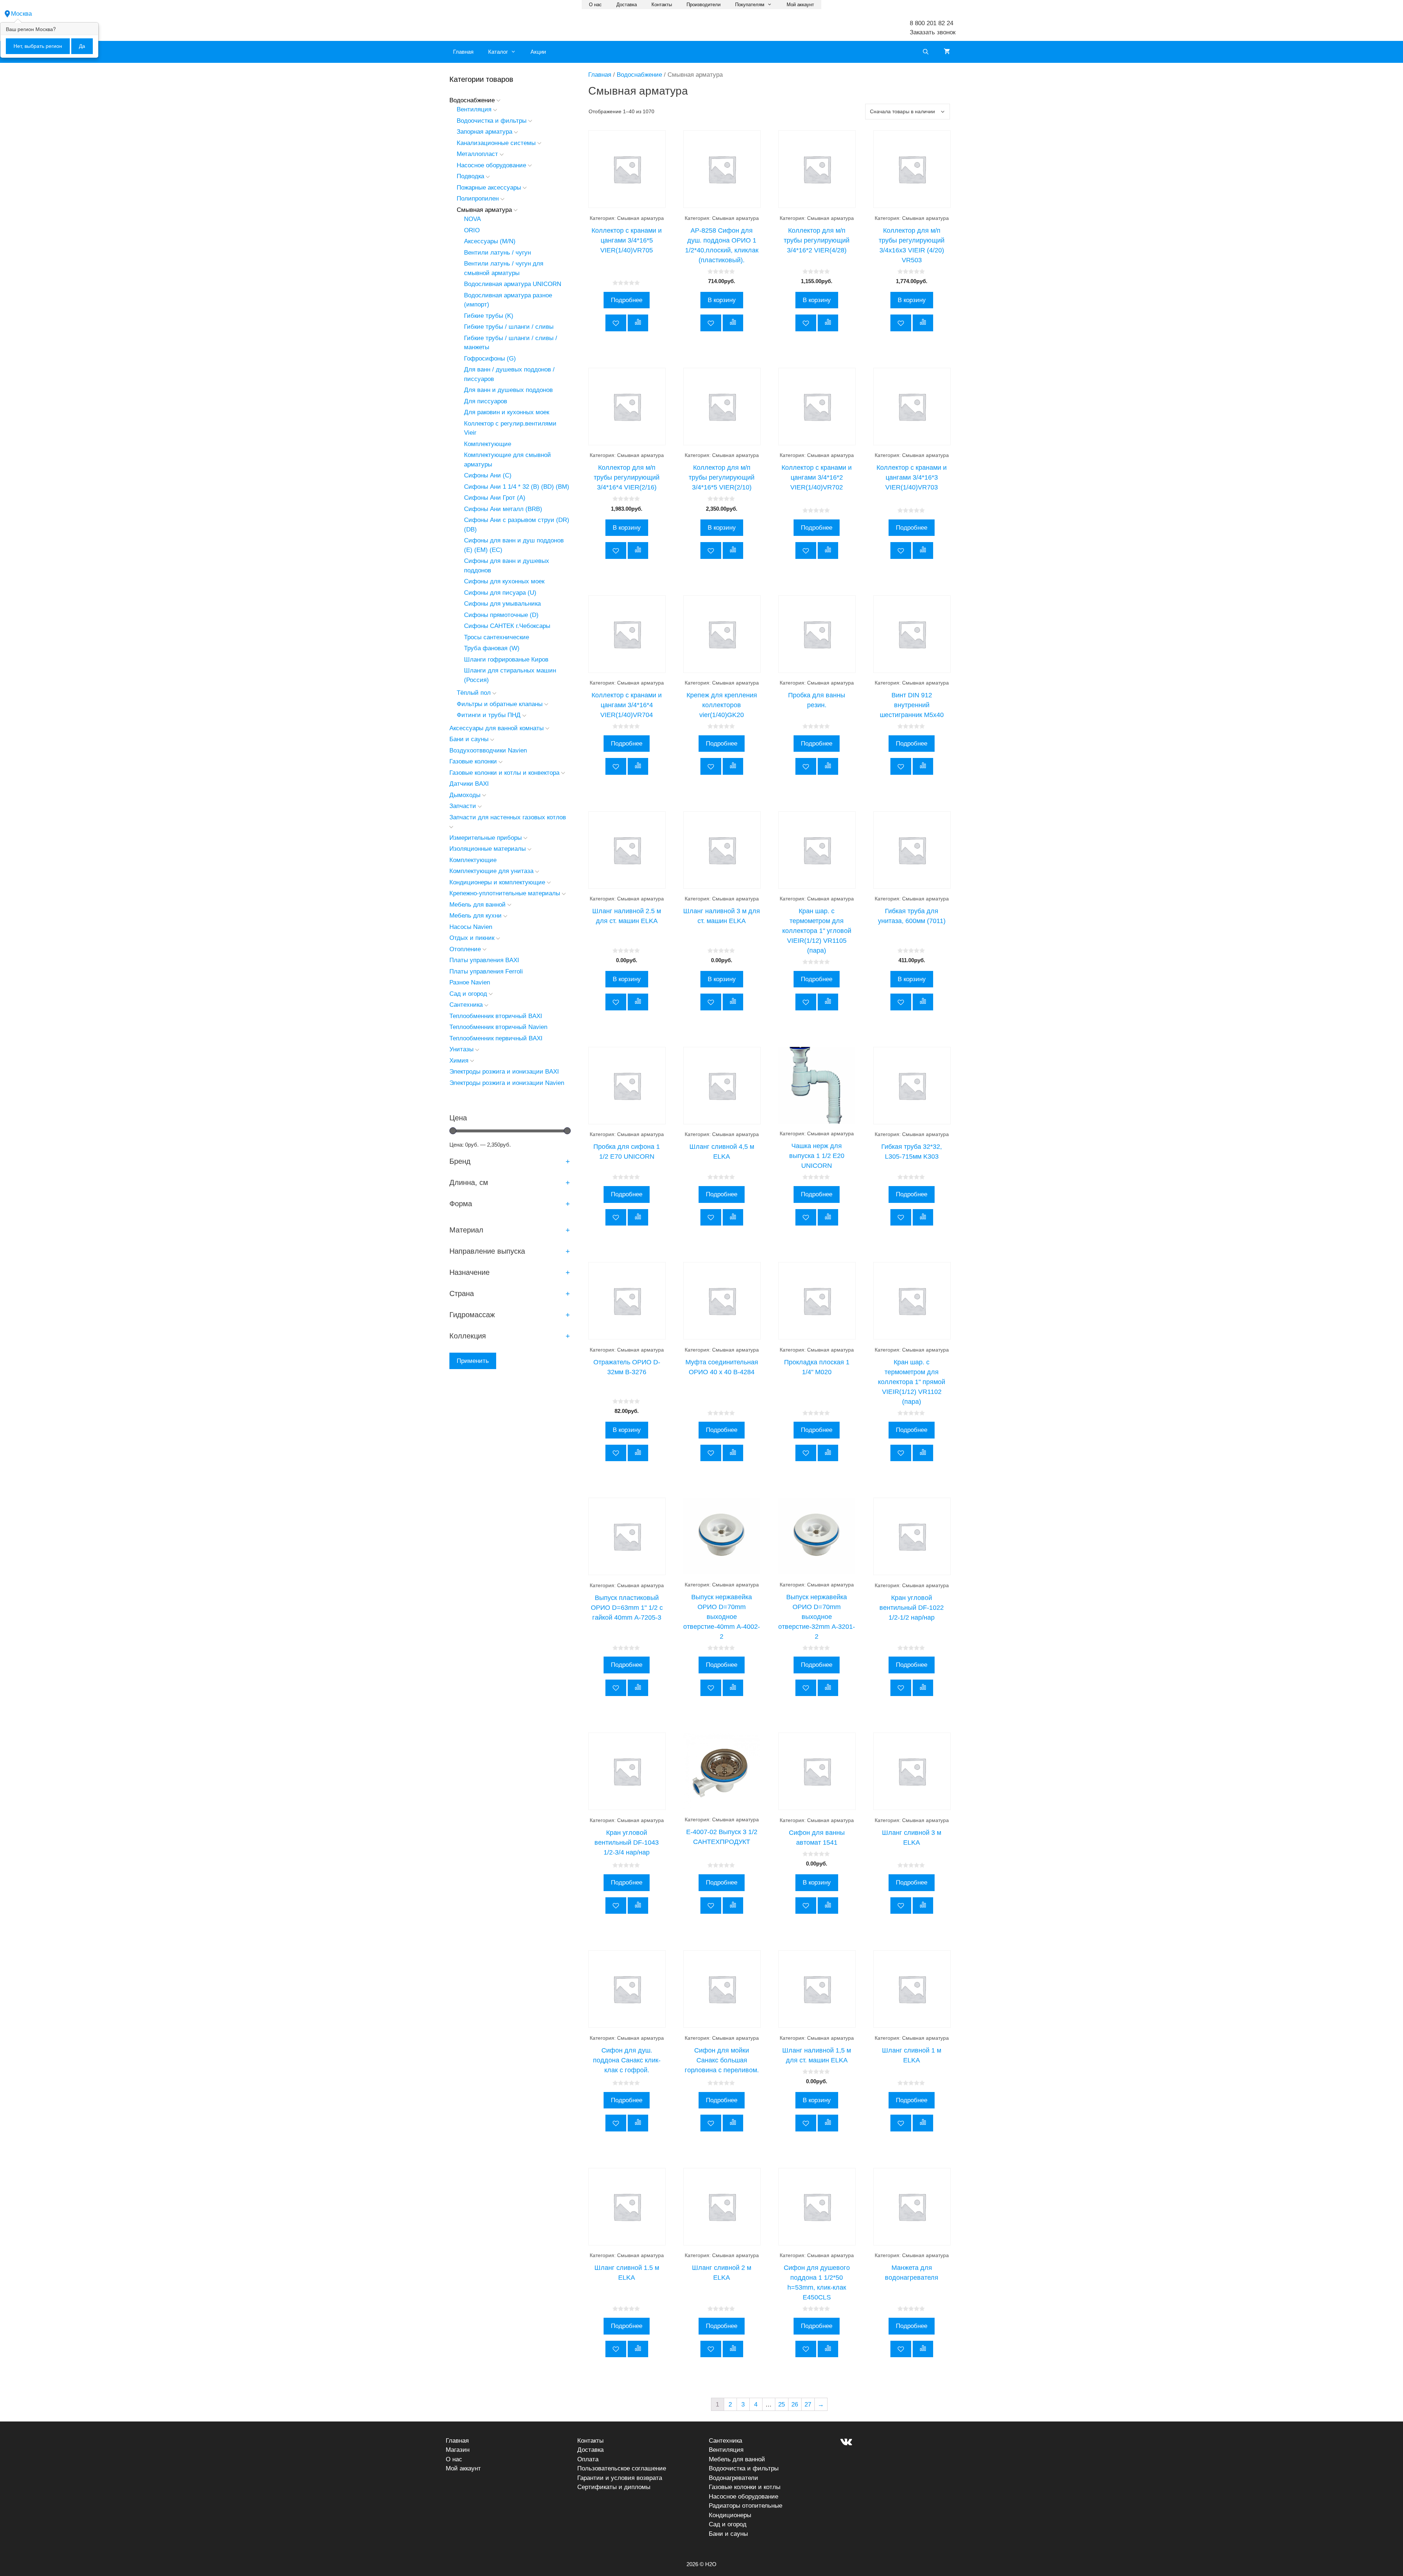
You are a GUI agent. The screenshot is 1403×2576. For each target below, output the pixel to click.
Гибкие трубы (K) (489, 316)
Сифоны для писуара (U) (500, 593)
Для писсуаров (486, 401)
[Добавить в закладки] (616, 323)
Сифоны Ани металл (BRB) (503, 509)
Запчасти (463, 806)
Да (82, 46)
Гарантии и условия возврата (620, 2478)
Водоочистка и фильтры (492, 121)
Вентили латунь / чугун (497, 253)
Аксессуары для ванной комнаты (497, 728)
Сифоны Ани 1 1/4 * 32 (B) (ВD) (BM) (517, 487)
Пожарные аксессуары (489, 188)
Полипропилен (478, 199)
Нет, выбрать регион (38, 46)
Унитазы (461, 1049)
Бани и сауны (469, 739)
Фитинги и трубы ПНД (489, 715)
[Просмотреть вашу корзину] (947, 52)
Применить (473, 1361)
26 (795, 2404)
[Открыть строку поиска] (926, 52)
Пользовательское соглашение (622, 2468)
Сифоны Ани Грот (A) (495, 498)
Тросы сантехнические (497, 637)
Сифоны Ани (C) (488, 475)
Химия (459, 1061)
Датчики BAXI (469, 784)
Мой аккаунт (800, 5)
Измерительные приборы (486, 838)
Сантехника (466, 1005)
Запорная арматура (484, 132)
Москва (21, 14)
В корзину (722, 300)
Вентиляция (474, 109)
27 (808, 2404)
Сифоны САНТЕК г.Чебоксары (507, 626)
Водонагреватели (733, 2478)
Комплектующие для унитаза (491, 871)
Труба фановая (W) (492, 648)
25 (782, 2404)
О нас (595, 5)
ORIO (472, 230)
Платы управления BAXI (484, 960)
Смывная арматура (484, 210)
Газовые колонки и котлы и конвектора (504, 773)
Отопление (465, 949)
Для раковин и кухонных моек (507, 412)
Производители (704, 5)
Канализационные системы (496, 143)
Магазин (458, 2450)
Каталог (498, 52)
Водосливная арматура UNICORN (513, 284)
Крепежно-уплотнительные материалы (505, 893)
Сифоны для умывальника (502, 604)
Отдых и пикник (472, 938)
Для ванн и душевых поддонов (508, 390)
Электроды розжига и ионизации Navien (507, 1083)
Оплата (588, 2459)
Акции (538, 52)
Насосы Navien (471, 927)
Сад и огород (468, 994)
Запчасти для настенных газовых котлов (508, 817)
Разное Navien (470, 982)
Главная (463, 52)
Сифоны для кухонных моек (504, 581)
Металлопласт (477, 154)
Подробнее (627, 300)
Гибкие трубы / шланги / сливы (509, 327)
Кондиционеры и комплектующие (497, 882)
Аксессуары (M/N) (490, 241)
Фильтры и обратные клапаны (500, 704)
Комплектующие (488, 444)
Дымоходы (465, 795)
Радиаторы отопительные (746, 2506)
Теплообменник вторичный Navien (498, 1027)
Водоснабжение (639, 75)
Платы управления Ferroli (486, 971)
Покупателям (750, 5)
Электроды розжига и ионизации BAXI (504, 1072)
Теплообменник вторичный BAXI (496, 1016)
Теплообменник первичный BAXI (496, 1038)
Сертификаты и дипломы (614, 2487)
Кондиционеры (730, 2515)
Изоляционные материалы (488, 849)
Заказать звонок (933, 32)
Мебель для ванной (478, 905)
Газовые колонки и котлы (745, 2487)
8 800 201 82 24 (931, 23)
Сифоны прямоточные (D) (501, 615)
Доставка (627, 5)
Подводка (470, 176)
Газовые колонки (473, 761)
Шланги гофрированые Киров (506, 660)
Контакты (662, 5)
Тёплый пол (474, 693)
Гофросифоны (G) (490, 359)
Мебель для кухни (476, 916)
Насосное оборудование (491, 165)
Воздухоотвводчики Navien (488, 750)
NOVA (472, 219)
